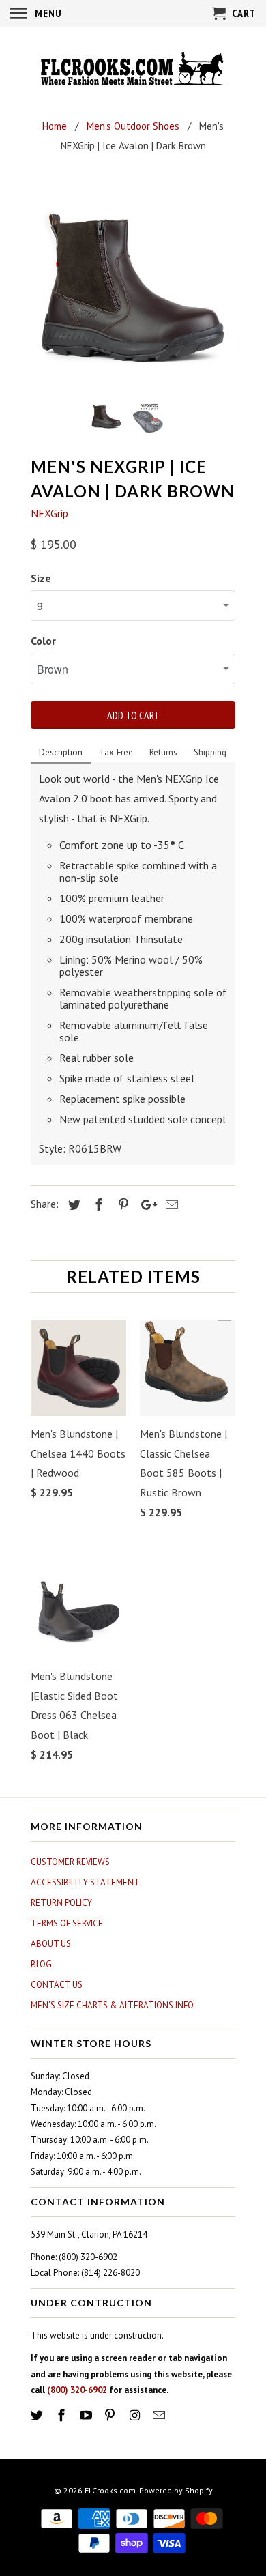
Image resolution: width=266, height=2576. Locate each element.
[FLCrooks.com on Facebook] (63, 2415)
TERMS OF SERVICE (67, 1923)
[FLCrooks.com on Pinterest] (111, 2415)
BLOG (41, 1964)
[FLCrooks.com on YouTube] (87, 2415)
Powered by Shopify (176, 2490)
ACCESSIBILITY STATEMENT (85, 1882)
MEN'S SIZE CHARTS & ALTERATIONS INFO (112, 2005)
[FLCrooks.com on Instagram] (136, 2415)
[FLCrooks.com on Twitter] (38, 2415)
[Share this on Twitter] (72, 1205)
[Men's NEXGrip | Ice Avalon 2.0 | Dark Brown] (133, 287)
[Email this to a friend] (170, 1205)
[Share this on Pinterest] (121, 1205)
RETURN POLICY (61, 1903)
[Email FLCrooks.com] (160, 2415)
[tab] (61, 753)
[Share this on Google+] (145, 1205)
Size (41, 578)
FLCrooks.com (110, 2490)
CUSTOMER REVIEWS (70, 1862)
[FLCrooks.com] (133, 70)
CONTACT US (57, 1985)
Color (43, 641)
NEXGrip (49, 513)
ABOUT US (51, 1944)
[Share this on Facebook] (97, 1205)
